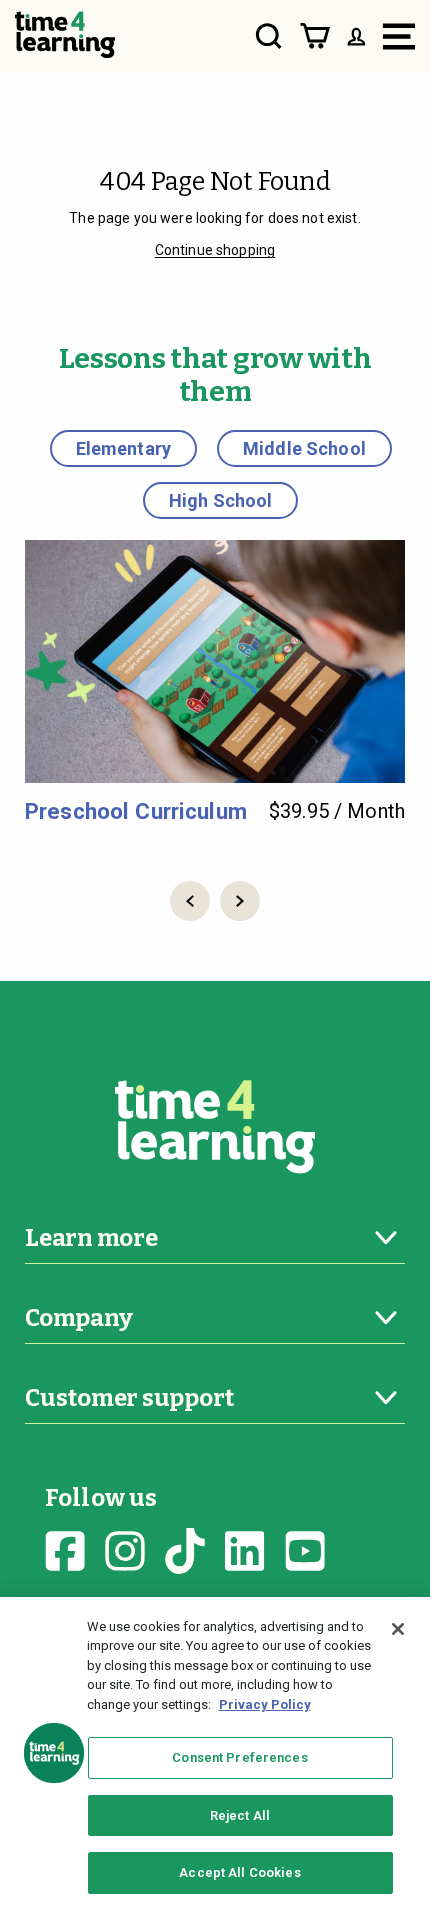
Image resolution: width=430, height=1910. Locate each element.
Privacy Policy (265, 1704)
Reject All (240, 1815)
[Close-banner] (398, 1629)
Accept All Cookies (239, 1872)
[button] (190, 901)
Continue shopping (215, 250)
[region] (215, 1753)
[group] (215, 682)
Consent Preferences (239, 1757)
